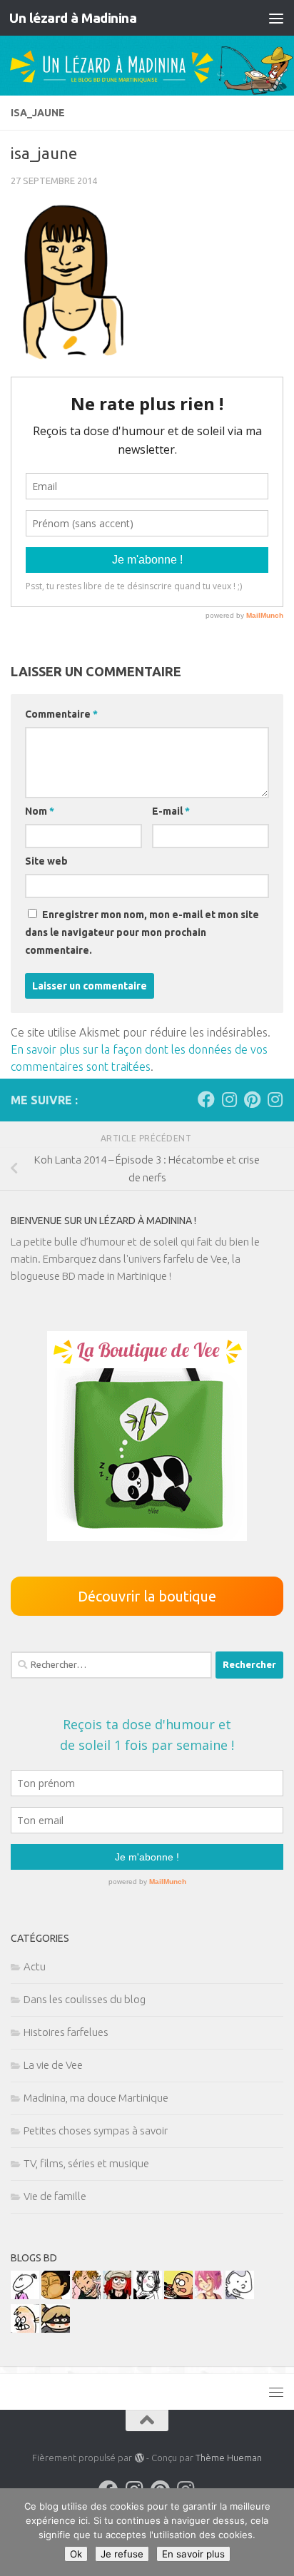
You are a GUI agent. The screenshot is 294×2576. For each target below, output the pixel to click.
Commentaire (61, 714)
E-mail (171, 811)
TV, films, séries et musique (86, 2163)
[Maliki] (209, 2295)
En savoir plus (193, 2554)
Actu (35, 1966)
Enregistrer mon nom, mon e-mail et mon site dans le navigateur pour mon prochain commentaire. (142, 932)
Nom (40, 811)
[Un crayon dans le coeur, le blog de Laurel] (117, 2295)
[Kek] (240, 2295)
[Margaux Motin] (148, 2295)
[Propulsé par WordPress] (139, 2458)
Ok (76, 2554)
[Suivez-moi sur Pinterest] (252, 1099)
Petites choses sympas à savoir (96, 2130)
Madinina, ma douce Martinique (96, 2098)
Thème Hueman (229, 2458)
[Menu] (276, 18)
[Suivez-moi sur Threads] (275, 1099)
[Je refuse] (276, 2532)
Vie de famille (55, 2196)
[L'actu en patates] (178, 2295)
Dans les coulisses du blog (85, 1999)
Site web (46, 861)
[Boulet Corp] (86, 2295)
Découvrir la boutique (147, 1596)
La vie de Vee (53, 2065)
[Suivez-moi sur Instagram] (229, 1099)
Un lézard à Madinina (73, 18)
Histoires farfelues (66, 2032)
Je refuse (122, 2554)
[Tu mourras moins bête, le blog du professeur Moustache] (25, 2329)
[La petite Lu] (25, 2295)
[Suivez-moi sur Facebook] (206, 1099)
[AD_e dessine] (56, 2295)
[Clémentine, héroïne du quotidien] (56, 2329)
